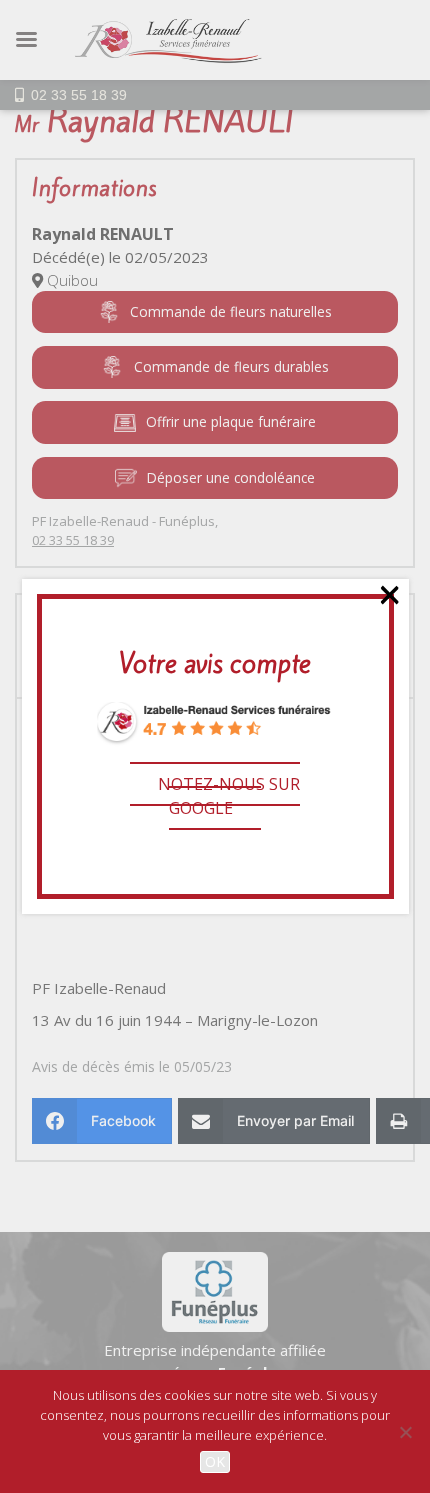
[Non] (405, 1432)
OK (215, 1461)
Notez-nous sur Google (229, 796)
